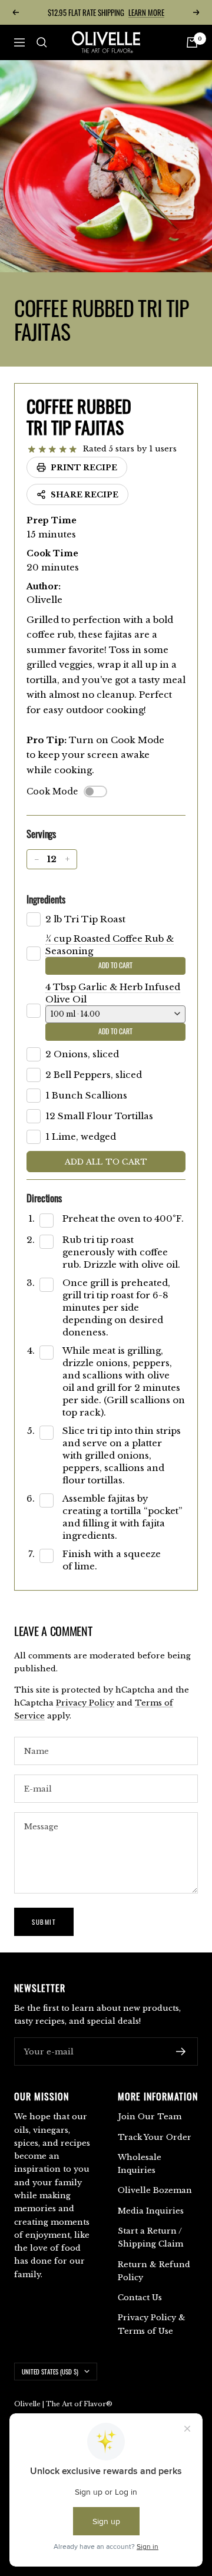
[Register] (181, 2051)
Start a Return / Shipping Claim (150, 2237)
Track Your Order (155, 2137)
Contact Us (140, 2298)
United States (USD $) (50, 2371)
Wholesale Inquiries (140, 2164)
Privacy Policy (85, 1703)
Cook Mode (52, 791)
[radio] (32, 450)
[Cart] (192, 42)
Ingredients (46, 899)
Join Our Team (150, 2117)
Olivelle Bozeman (155, 2190)
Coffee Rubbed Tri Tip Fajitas (79, 416)
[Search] (42, 42)
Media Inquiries (151, 2211)
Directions (44, 1198)
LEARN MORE (146, 12)
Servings (41, 834)
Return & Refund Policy (154, 2271)
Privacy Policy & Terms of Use (152, 2324)
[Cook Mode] (95, 791)
